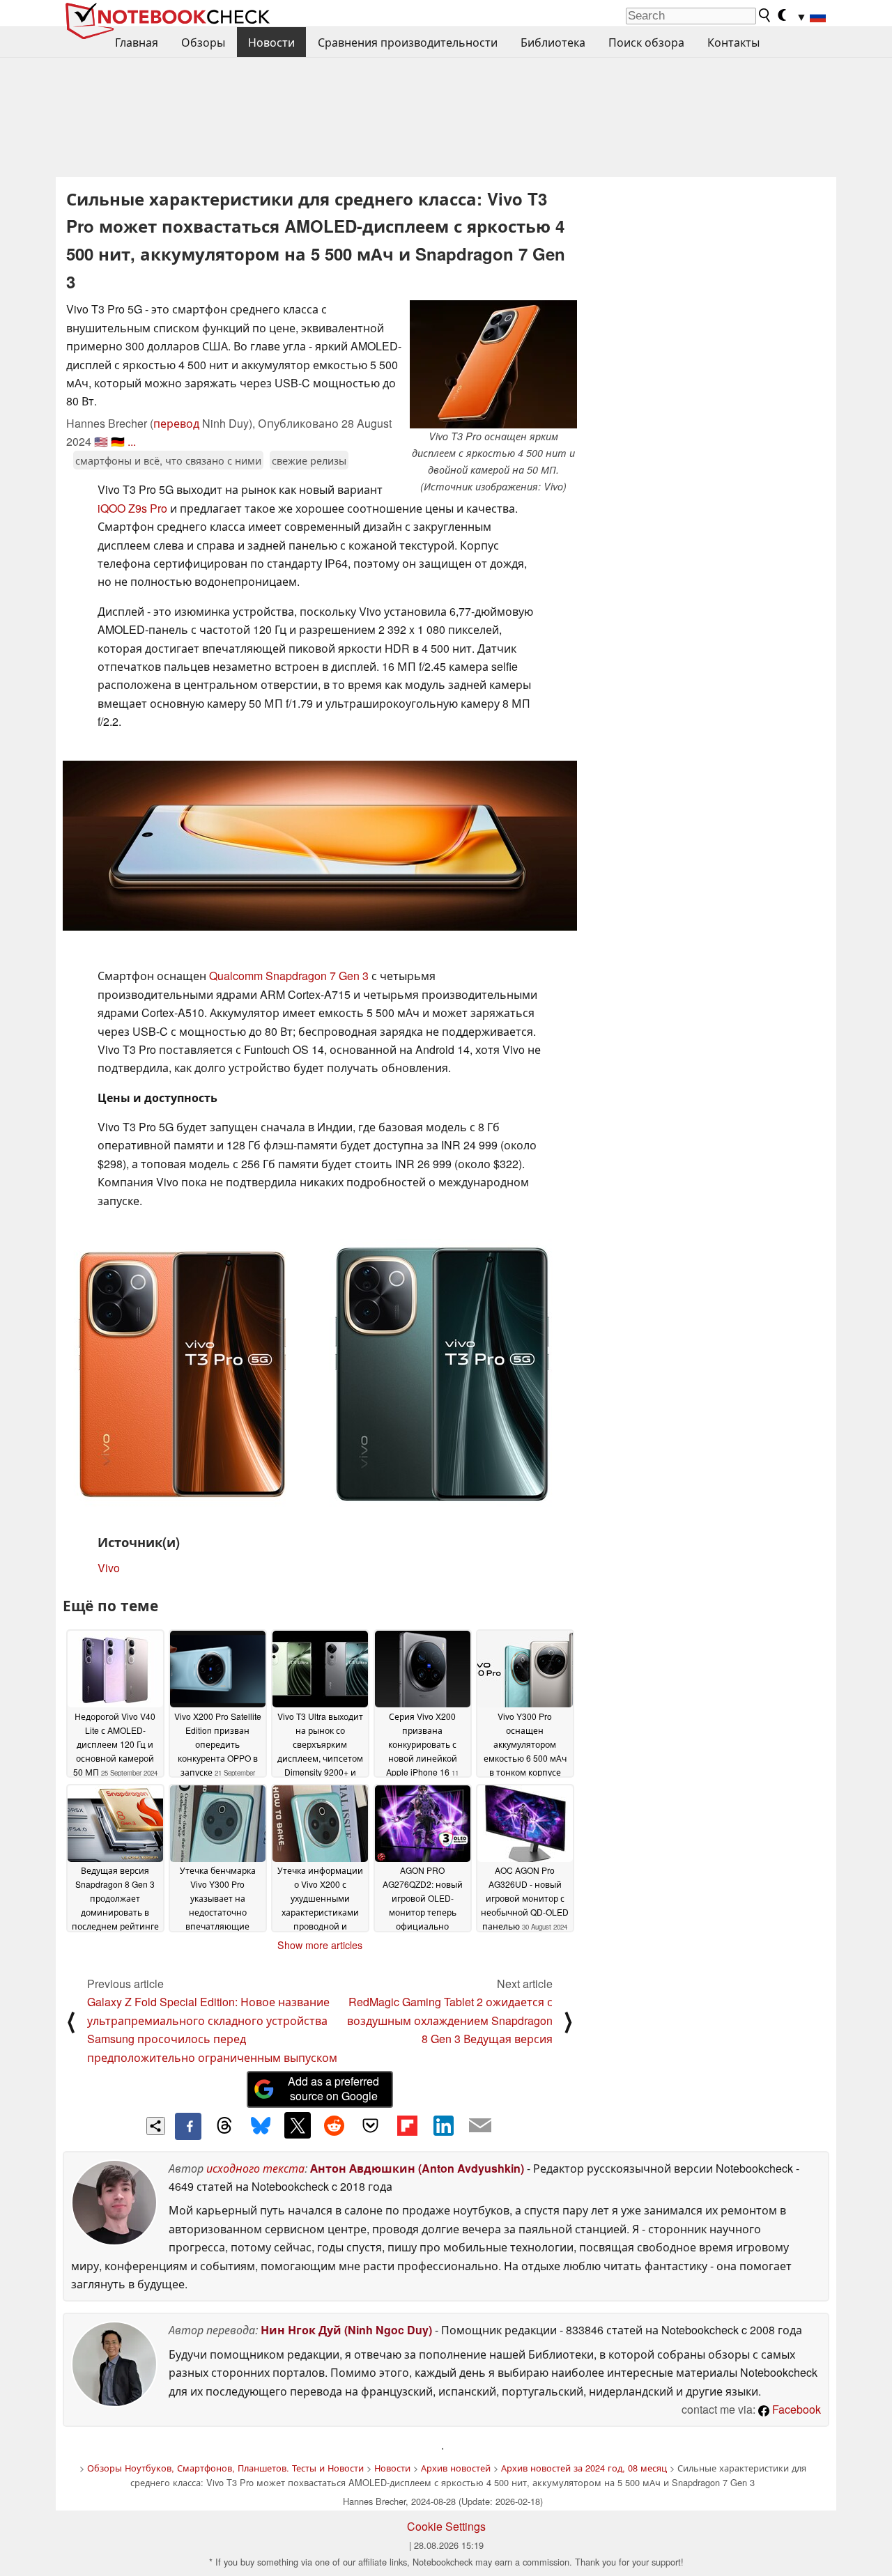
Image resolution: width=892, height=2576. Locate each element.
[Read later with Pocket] (371, 2125)
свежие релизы (309, 460)
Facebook (795, 2409)
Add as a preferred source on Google (333, 2088)
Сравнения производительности (408, 42)
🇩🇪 (118, 441)
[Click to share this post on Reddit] (334, 2125)
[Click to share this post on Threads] (224, 2126)
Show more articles (320, 1945)
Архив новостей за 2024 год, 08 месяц (584, 2468)
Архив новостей (456, 2468)
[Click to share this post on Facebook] (188, 2126)
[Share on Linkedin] (443, 2125)
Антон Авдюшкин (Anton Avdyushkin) (417, 2168)
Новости (271, 42)
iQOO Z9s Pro (132, 508)
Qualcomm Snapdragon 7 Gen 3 (289, 976)
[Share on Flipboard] (407, 2125)
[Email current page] (480, 2126)
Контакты (733, 42)
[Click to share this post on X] (298, 2125)
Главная (137, 42)
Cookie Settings (446, 2526)
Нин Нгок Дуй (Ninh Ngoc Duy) (346, 2330)
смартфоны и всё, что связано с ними (168, 460)
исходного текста (255, 2168)
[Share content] (156, 2126)
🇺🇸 (101, 441)
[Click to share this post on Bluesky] (261, 2126)
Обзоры (203, 42)
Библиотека (553, 42)
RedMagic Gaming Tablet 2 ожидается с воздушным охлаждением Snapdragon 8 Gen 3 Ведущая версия (450, 2020)
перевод (176, 423)
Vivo (109, 1568)
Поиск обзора (646, 42)
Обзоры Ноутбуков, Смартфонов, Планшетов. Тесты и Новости (225, 2468)
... (132, 441)
